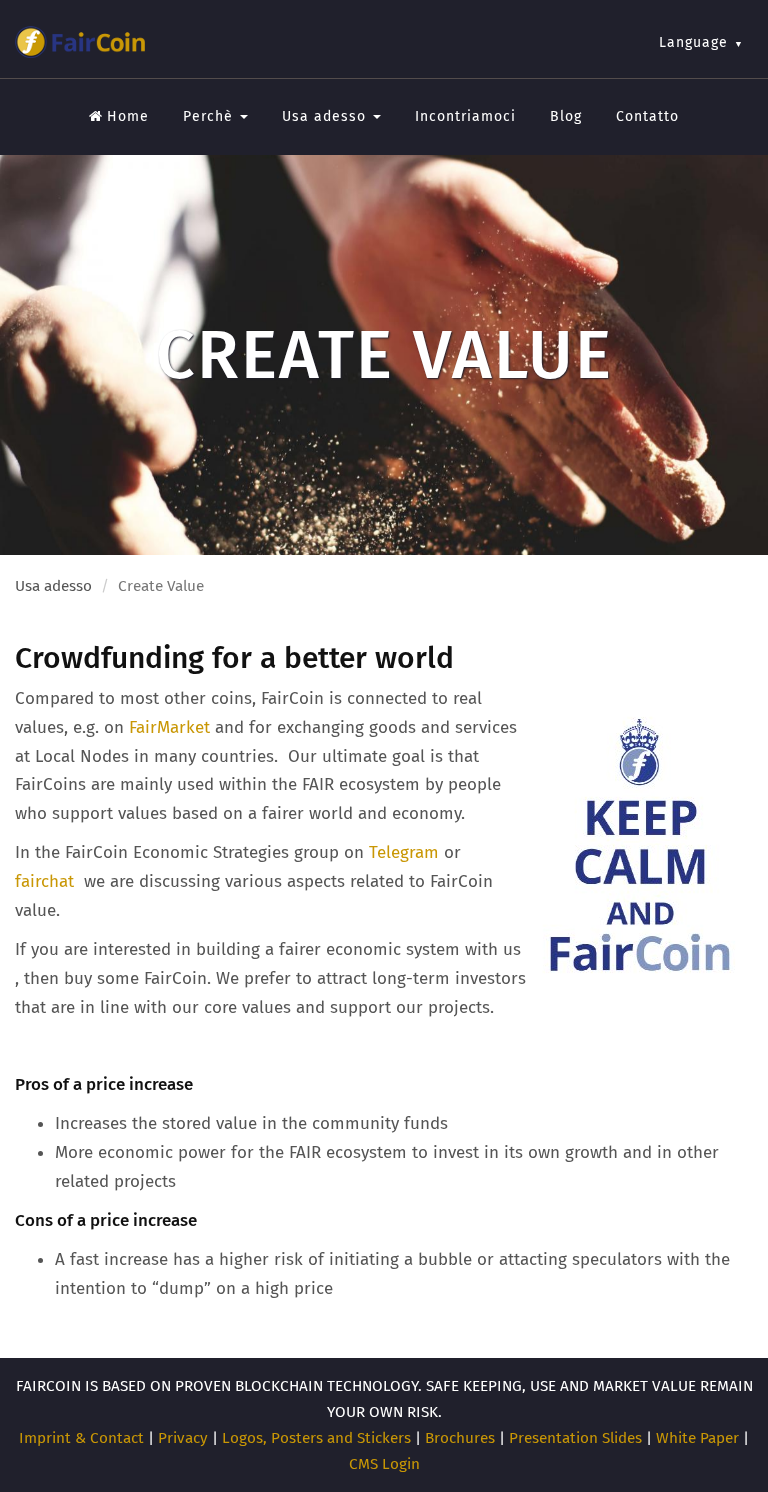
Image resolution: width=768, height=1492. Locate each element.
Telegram (404, 852)
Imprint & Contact (81, 1438)
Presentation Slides (575, 1438)
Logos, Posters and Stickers (316, 1438)
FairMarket (169, 727)
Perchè (210, 116)
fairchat (47, 881)
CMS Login (384, 1464)
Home (128, 116)
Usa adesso (326, 116)
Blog (566, 116)
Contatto (647, 116)
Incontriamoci (465, 116)
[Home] (80, 42)
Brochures (460, 1438)
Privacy (183, 1438)
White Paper (697, 1438)
